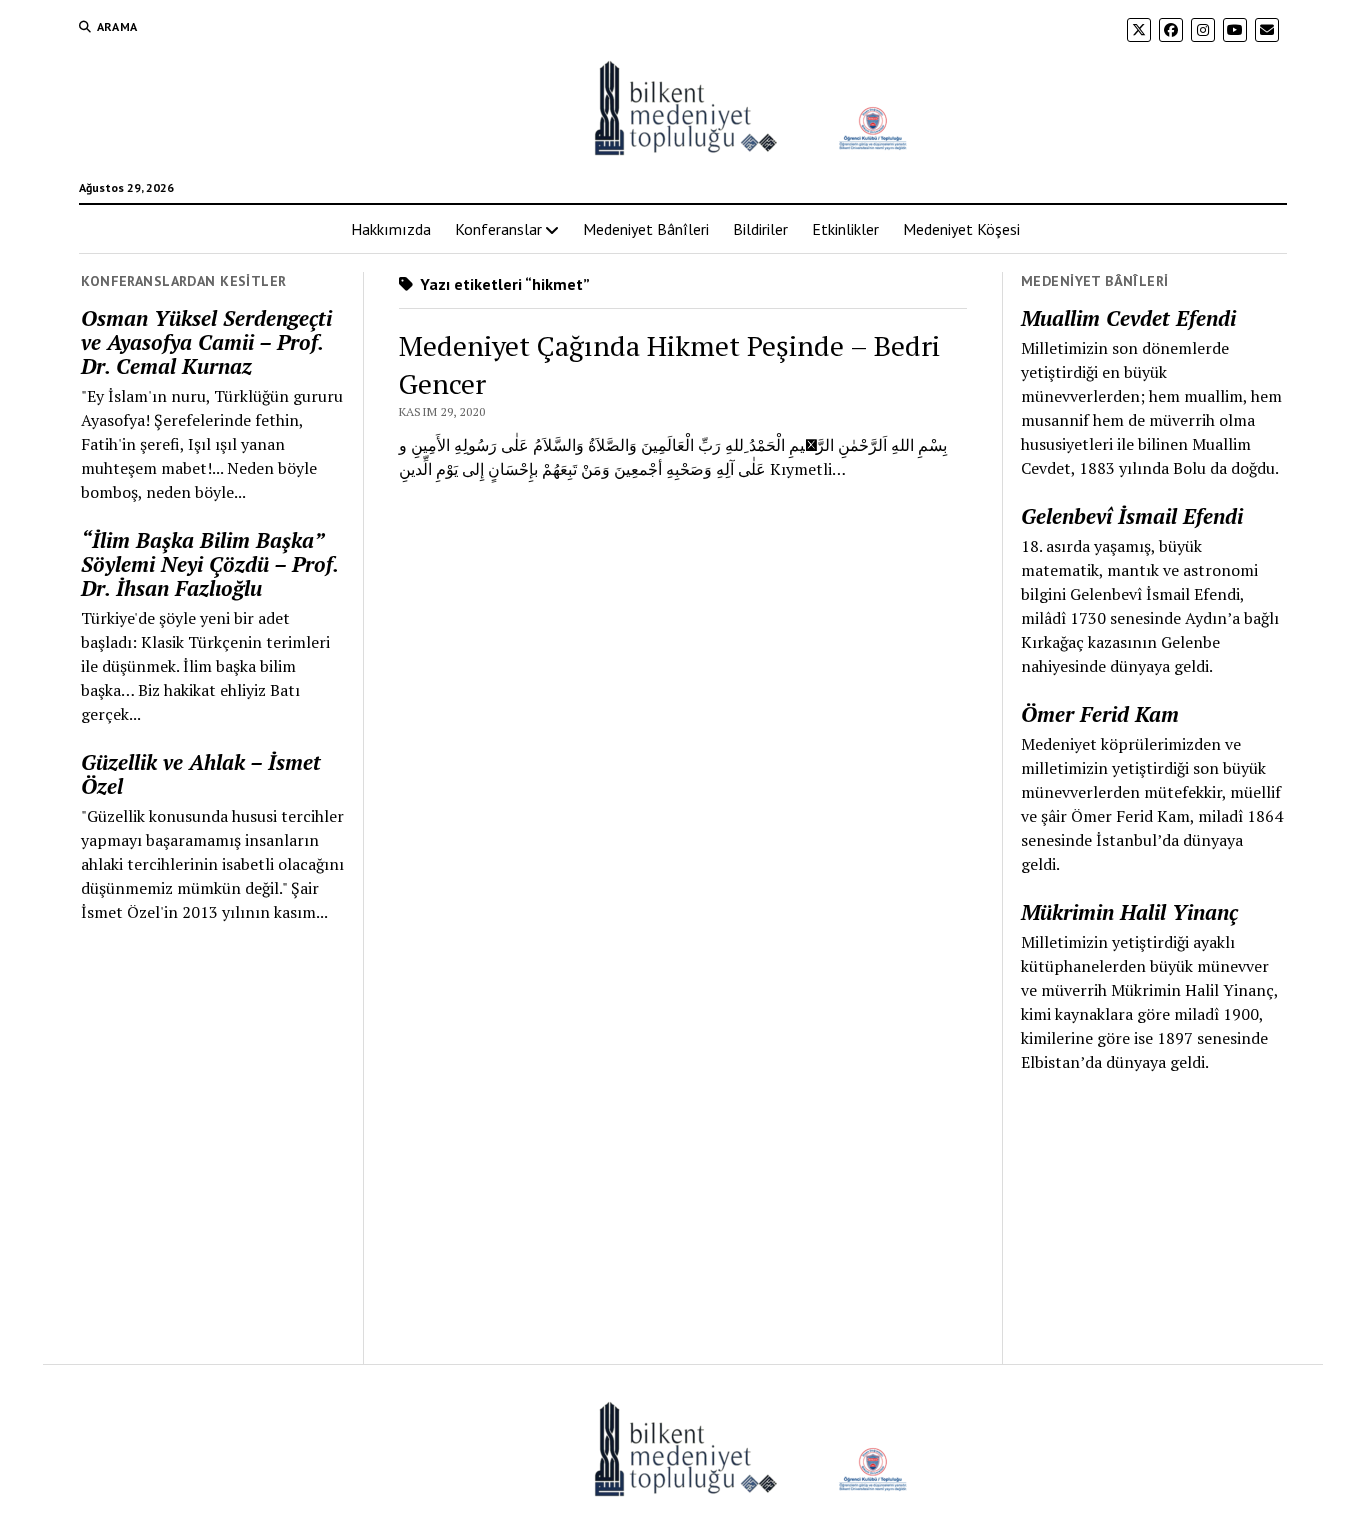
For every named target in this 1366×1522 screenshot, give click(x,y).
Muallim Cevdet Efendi (1128, 318)
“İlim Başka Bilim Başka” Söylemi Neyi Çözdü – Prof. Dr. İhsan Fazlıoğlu (209, 564)
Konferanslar (498, 229)
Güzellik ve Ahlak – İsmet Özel (201, 774)
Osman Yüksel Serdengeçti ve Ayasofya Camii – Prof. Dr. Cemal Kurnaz (206, 342)
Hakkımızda (391, 229)
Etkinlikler (845, 229)
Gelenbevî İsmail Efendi (1132, 516)
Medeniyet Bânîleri (646, 229)
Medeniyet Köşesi (961, 229)
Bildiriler (760, 229)
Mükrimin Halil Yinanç (1129, 912)
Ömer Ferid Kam (1100, 714)
